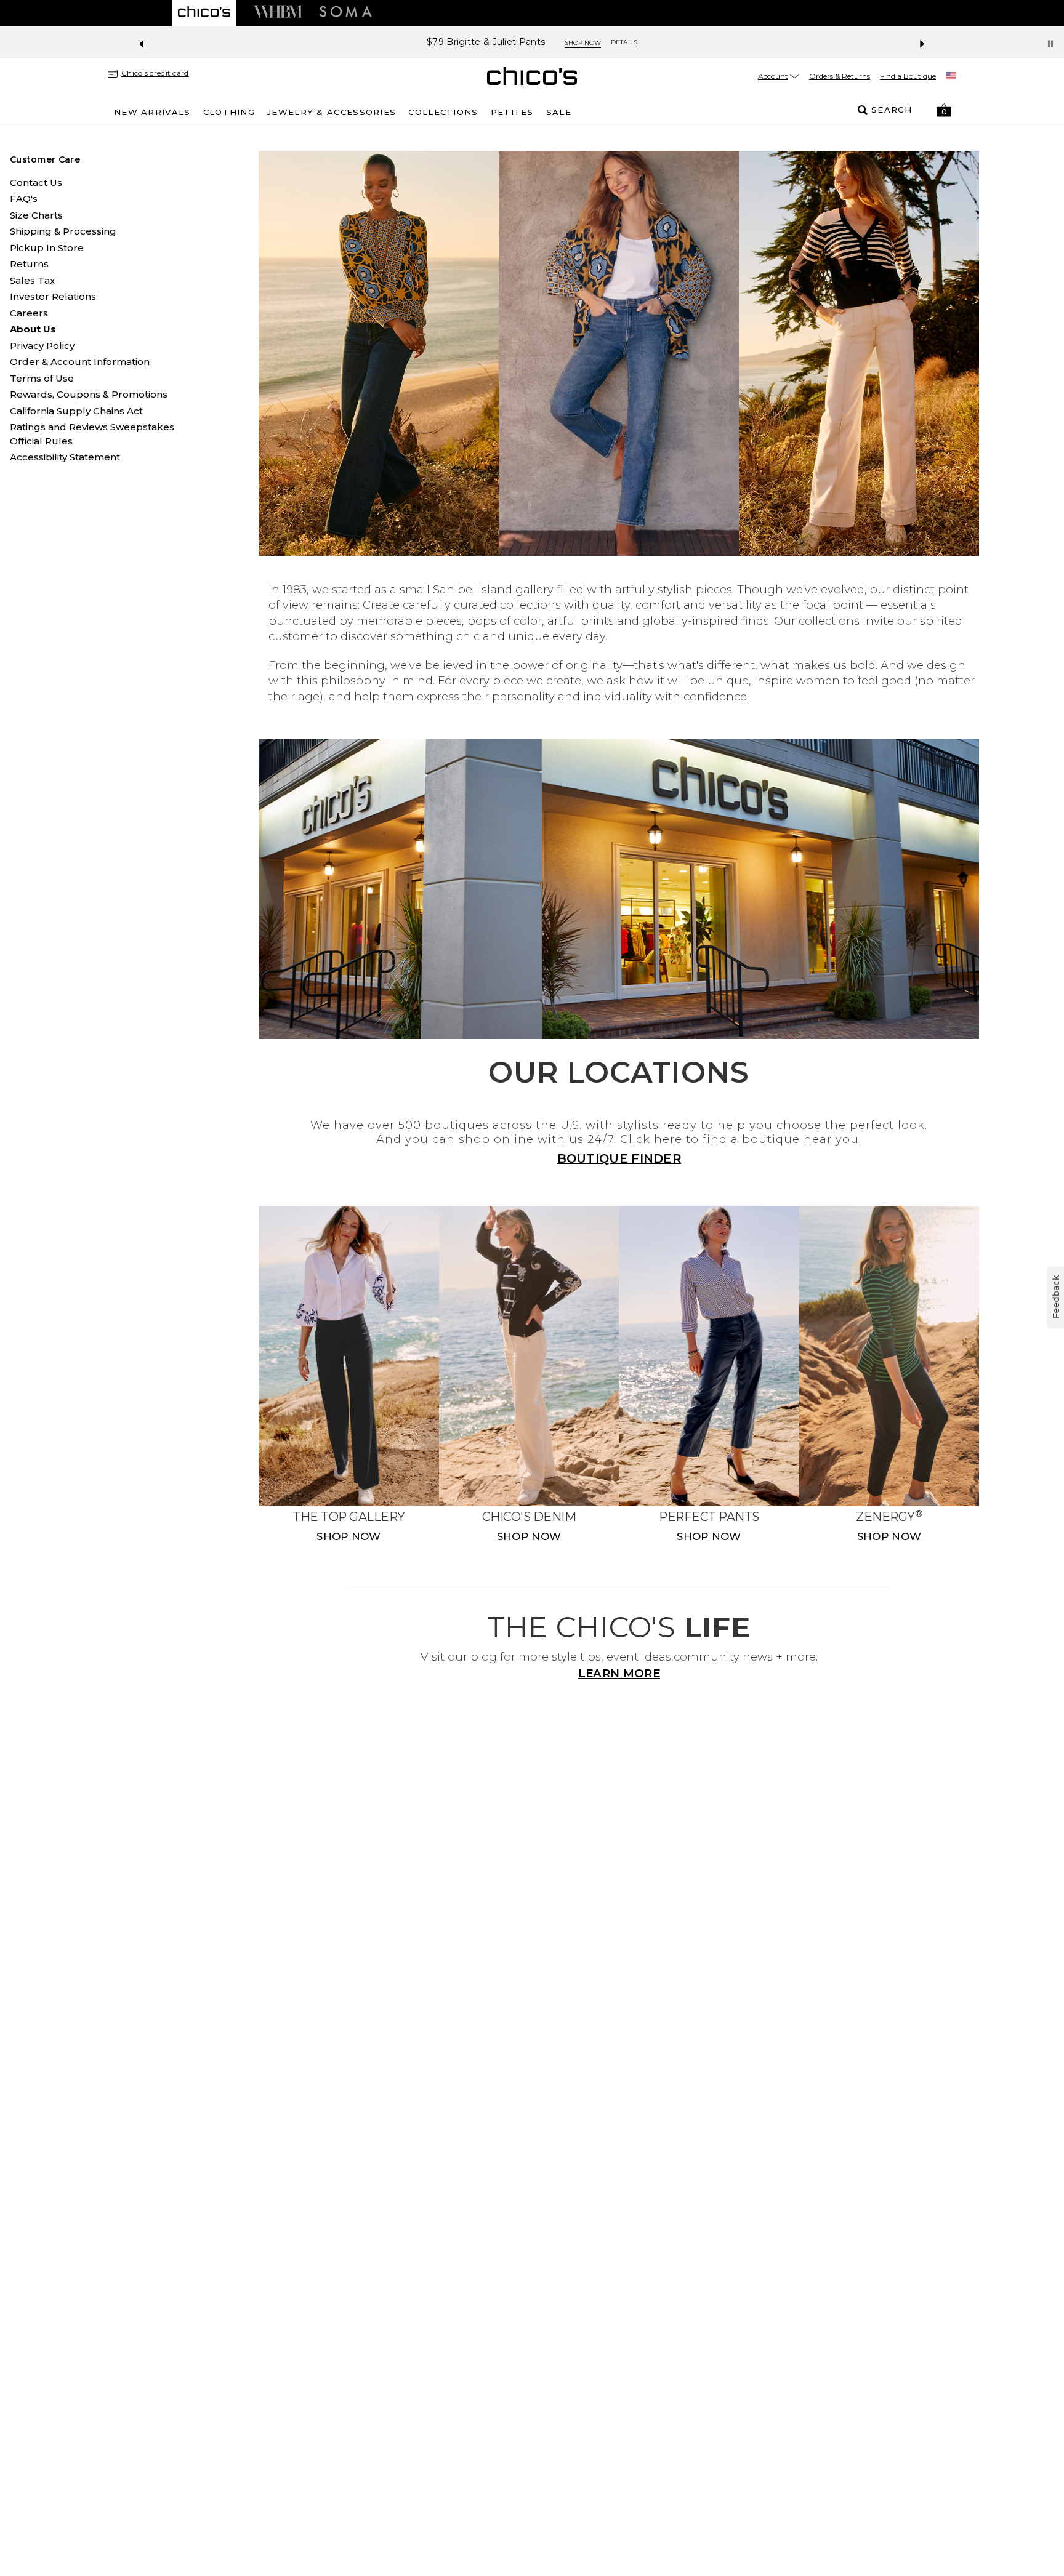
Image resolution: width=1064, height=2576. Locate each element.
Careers (29, 313)
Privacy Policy (42, 346)
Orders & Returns (840, 76)
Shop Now (630, 43)
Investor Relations (53, 296)
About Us (33, 329)
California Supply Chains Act (76, 411)
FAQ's (24, 199)
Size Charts (36, 215)
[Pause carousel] (1050, 44)
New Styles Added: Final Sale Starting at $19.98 (486, 42)
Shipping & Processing (63, 231)
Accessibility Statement (65, 457)
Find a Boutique (908, 76)
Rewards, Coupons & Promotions (89, 394)
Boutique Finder (619, 1158)
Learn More (619, 1673)
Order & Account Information (80, 362)
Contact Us (36, 183)
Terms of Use (42, 378)
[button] (944, 110)
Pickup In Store (47, 248)
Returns (29, 264)
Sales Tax (32, 280)
